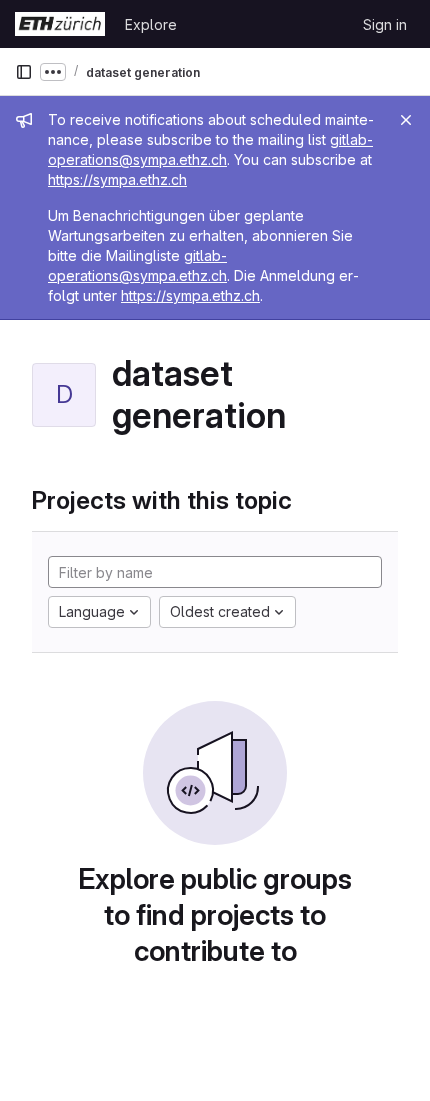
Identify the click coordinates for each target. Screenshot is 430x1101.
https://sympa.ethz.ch (117, 179)
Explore (151, 24)
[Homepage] (60, 24)
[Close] (406, 120)
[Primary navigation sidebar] (24, 72)
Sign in (385, 24)
